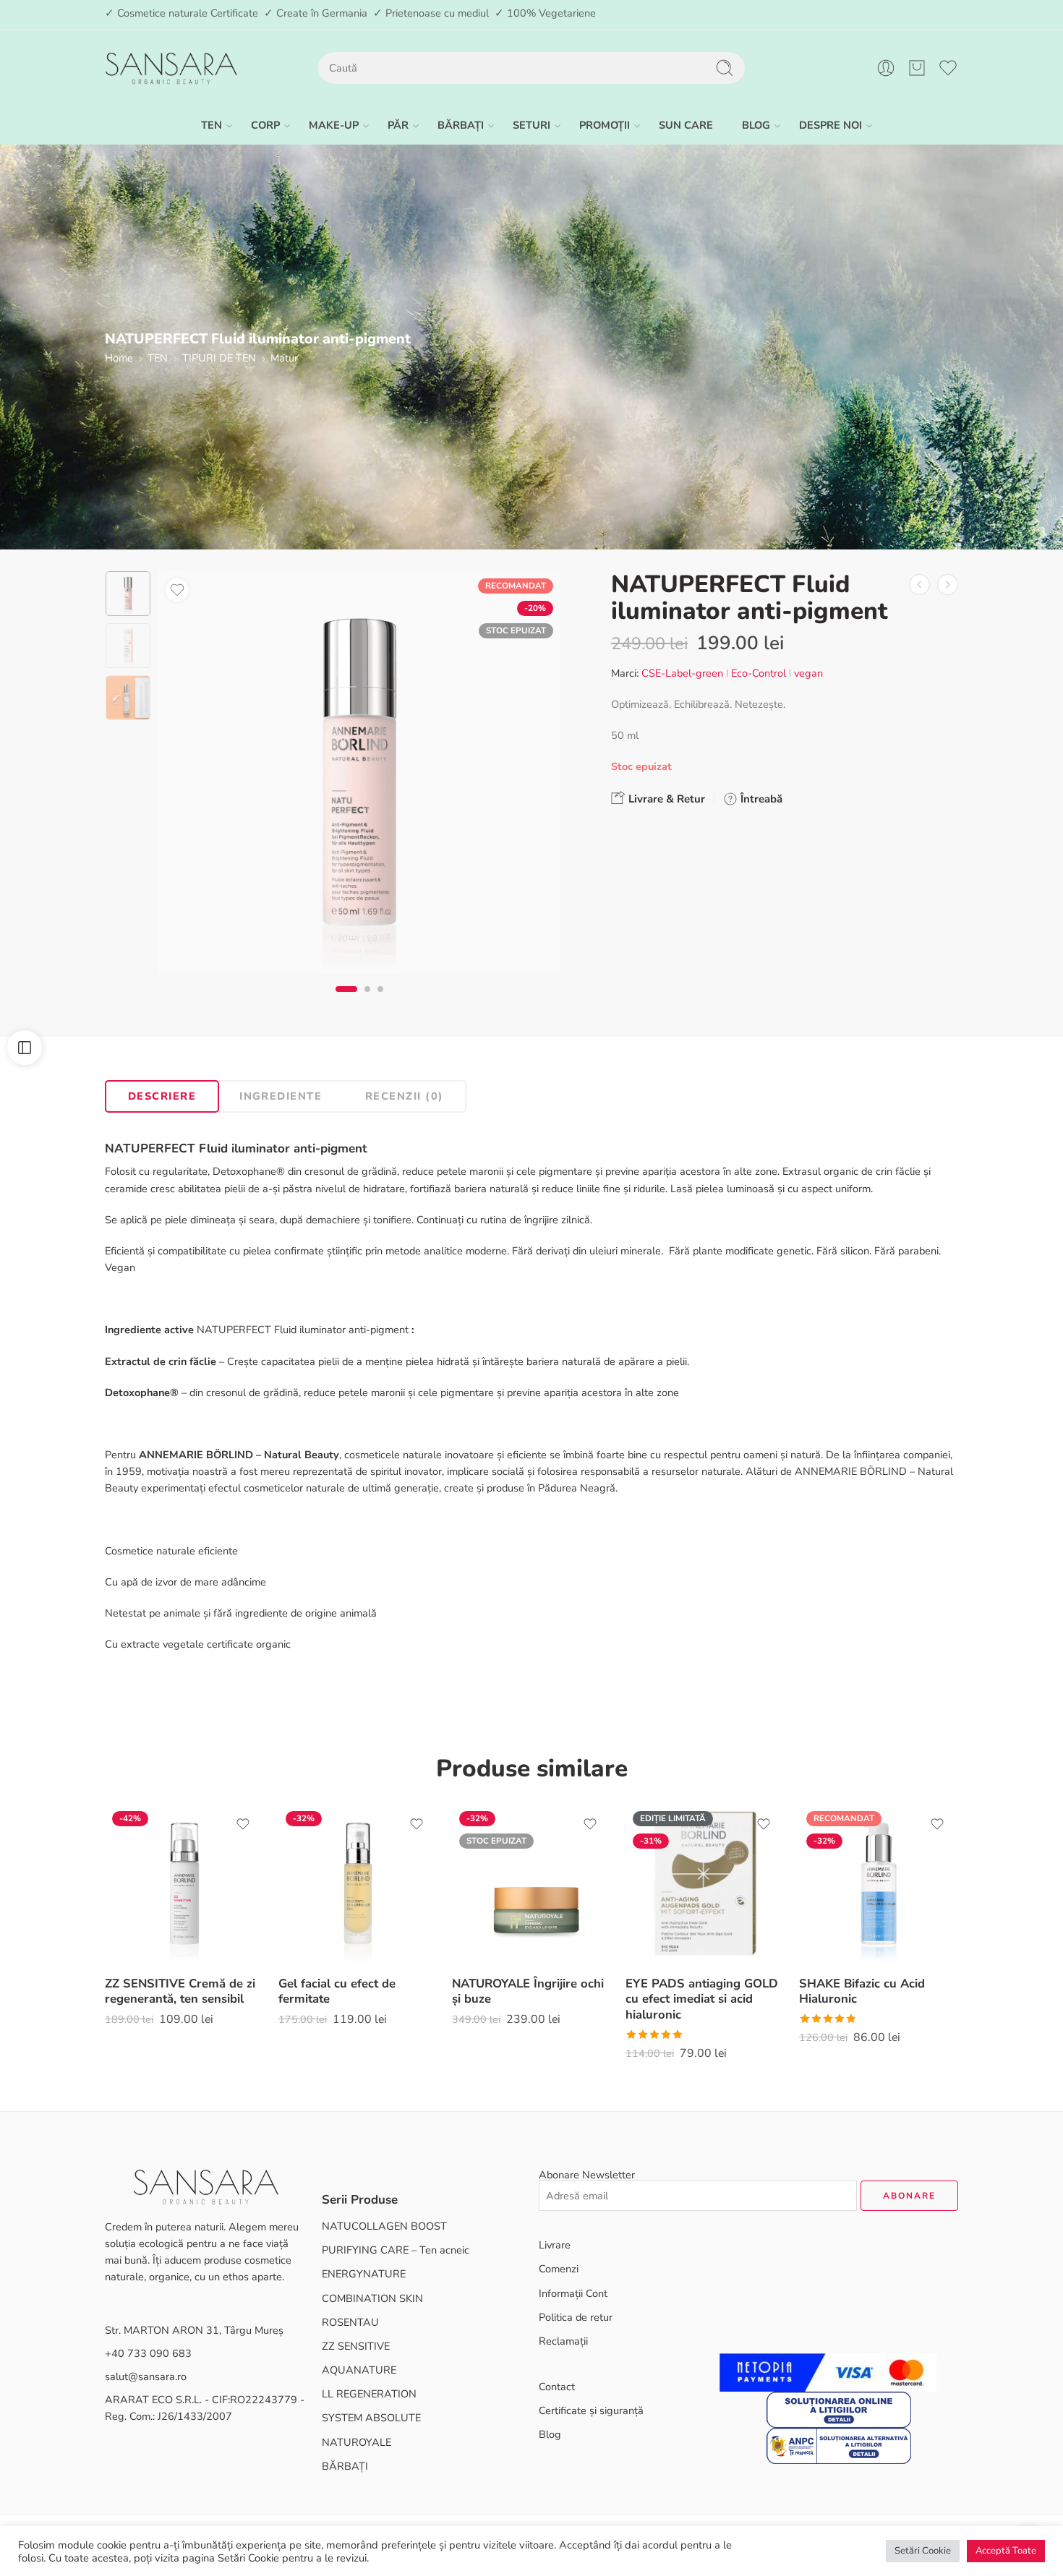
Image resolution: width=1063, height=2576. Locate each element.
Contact (557, 2387)
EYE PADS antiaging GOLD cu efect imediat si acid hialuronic (702, 1999)
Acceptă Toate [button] (1006, 2551)
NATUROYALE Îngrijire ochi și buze (528, 1991)
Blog (550, 2434)
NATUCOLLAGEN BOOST (384, 2226)
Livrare (555, 2245)
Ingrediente (281, 1096)
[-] (171, 68)
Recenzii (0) (404, 1096)
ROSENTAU (350, 2322)
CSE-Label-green (682, 673)
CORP (265, 125)
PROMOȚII (605, 125)
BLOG (756, 125)
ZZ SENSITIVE (356, 2346)
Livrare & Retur (665, 799)
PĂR (398, 125)
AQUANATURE (359, 2370)
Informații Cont (573, 2293)
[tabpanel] (359, 776)
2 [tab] (367, 1001)
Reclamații (563, 2341)
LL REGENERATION (369, 2394)
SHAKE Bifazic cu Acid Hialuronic (862, 1991)
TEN (212, 125)
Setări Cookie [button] (923, 2551)
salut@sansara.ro (146, 2376)
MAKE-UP (334, 125)
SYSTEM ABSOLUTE (371, 2418)
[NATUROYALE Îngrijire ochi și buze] (531, 1883)
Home (119, 358)
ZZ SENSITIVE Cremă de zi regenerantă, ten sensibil (180, 1991)
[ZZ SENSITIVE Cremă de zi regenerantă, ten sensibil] (184, 1883)
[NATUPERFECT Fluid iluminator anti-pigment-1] (128, 594)
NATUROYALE (357, 2442)
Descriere (162, 1096)
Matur (284, 358)
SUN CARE (686, 125)
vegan (808, 673)
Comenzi (559, 2269)
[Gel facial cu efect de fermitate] (358, 1883)
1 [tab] (347, 1001)
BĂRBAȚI (461, 125)
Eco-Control (759, 673)
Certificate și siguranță (591, 2410)
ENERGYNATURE (364, 2274)
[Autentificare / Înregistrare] (886, 68)
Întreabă (760, 799)
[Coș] (917, 68)
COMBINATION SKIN (372, 2298)
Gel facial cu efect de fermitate (337, 1991)
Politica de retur (576, 2317)
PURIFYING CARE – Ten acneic (396, 2250)
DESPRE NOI (831, 125)
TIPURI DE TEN (219, 358)
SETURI (531, 125)
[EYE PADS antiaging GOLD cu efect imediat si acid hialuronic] (705, 1883)
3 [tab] (380, 1001)
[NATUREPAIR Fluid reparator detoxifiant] (919, 585)
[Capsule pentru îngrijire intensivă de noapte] (948, 585)
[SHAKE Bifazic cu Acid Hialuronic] (879, 1883)
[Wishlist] (177, 590)
